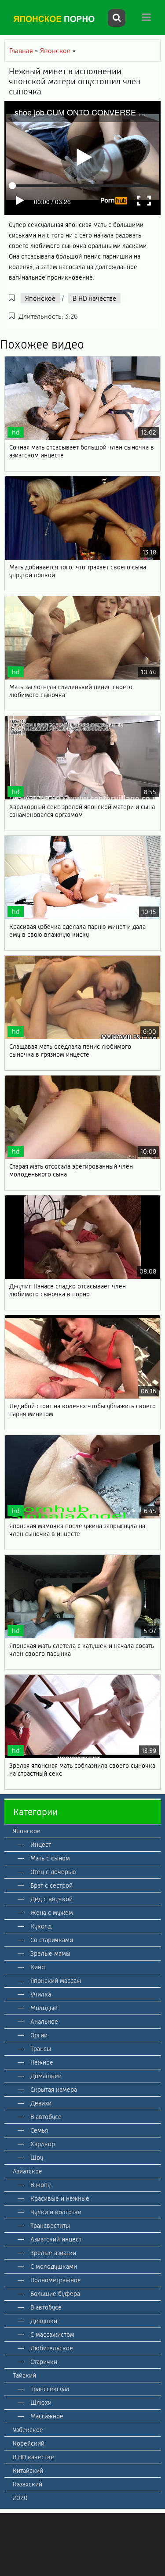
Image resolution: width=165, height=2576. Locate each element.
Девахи (41, 2103)
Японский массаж (56, 1981)
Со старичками (52, 1940)
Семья (39, 2130)
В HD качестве (94, 298)
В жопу (40, 2185)
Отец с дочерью (53, 1872)
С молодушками (54, 2267)
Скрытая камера (54, 2090)
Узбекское (28, 2430)
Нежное (42, 2062)
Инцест (41, 1845)
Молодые (44, 2008)
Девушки (44, 2321)
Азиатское (27, 2171)
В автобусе (46, 2117)
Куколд (41, 1926)
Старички (44, 2362)
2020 (20, 2498)
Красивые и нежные (60, 2198)
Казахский (27, 2484)
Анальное (44, 2022)
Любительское (52, 2348)
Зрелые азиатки (53, 2253)
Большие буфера (55, 2294)
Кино (38, 1967)
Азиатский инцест (56, 2239)
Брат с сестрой (51, 1885)
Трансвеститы (50, 2226)
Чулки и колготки (56, 2212)
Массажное (47, 2416)
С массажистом (52, 2335)
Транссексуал (50, 2389)
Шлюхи (41, 2403)
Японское (40, 298)
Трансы (41, 2049)
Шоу (37, 2158)
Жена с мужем (52, 1913)
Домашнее (46, 2076)
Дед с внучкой (51, 1899)
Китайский (28, 2471)
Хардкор (43, 2144)
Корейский (29, 2443)
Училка (41, 1994)
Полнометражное (56, 2280)
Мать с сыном (50, 1858)
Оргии (39, 2035)
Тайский (24, 2375)
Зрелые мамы (50, 1954)
